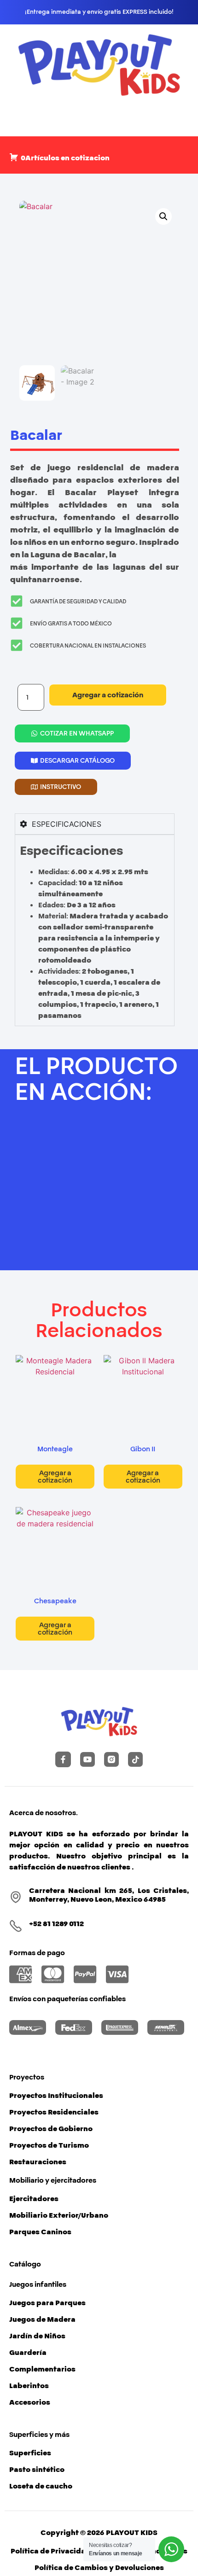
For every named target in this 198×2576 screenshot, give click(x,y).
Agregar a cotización (108, 695)
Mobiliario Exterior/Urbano (59, 2215)
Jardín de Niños (37, 2336)
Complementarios (42, 2369)
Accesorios (30, 2402)
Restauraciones (38, 2162)
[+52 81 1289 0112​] (16, 1926)
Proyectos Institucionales (56, 2096)
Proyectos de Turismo (49, 2145)
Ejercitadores (34, 2199)
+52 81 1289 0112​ (56, 1924)
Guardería (28, 2353)
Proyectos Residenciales (54, 2112)
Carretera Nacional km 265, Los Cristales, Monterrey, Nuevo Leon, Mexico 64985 (109, 1895)
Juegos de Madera (42, 2319)
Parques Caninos (40, 2232)
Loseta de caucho (41, 2486)
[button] (163, 216)
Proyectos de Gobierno (51, 2129)
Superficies (30, 2453)
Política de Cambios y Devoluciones (99, 2568)
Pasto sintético (37, 2470)
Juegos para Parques (47, 2303)
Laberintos (29, 2386)
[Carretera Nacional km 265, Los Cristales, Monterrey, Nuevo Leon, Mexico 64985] (16, 1897)
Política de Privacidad (51, 2551)
